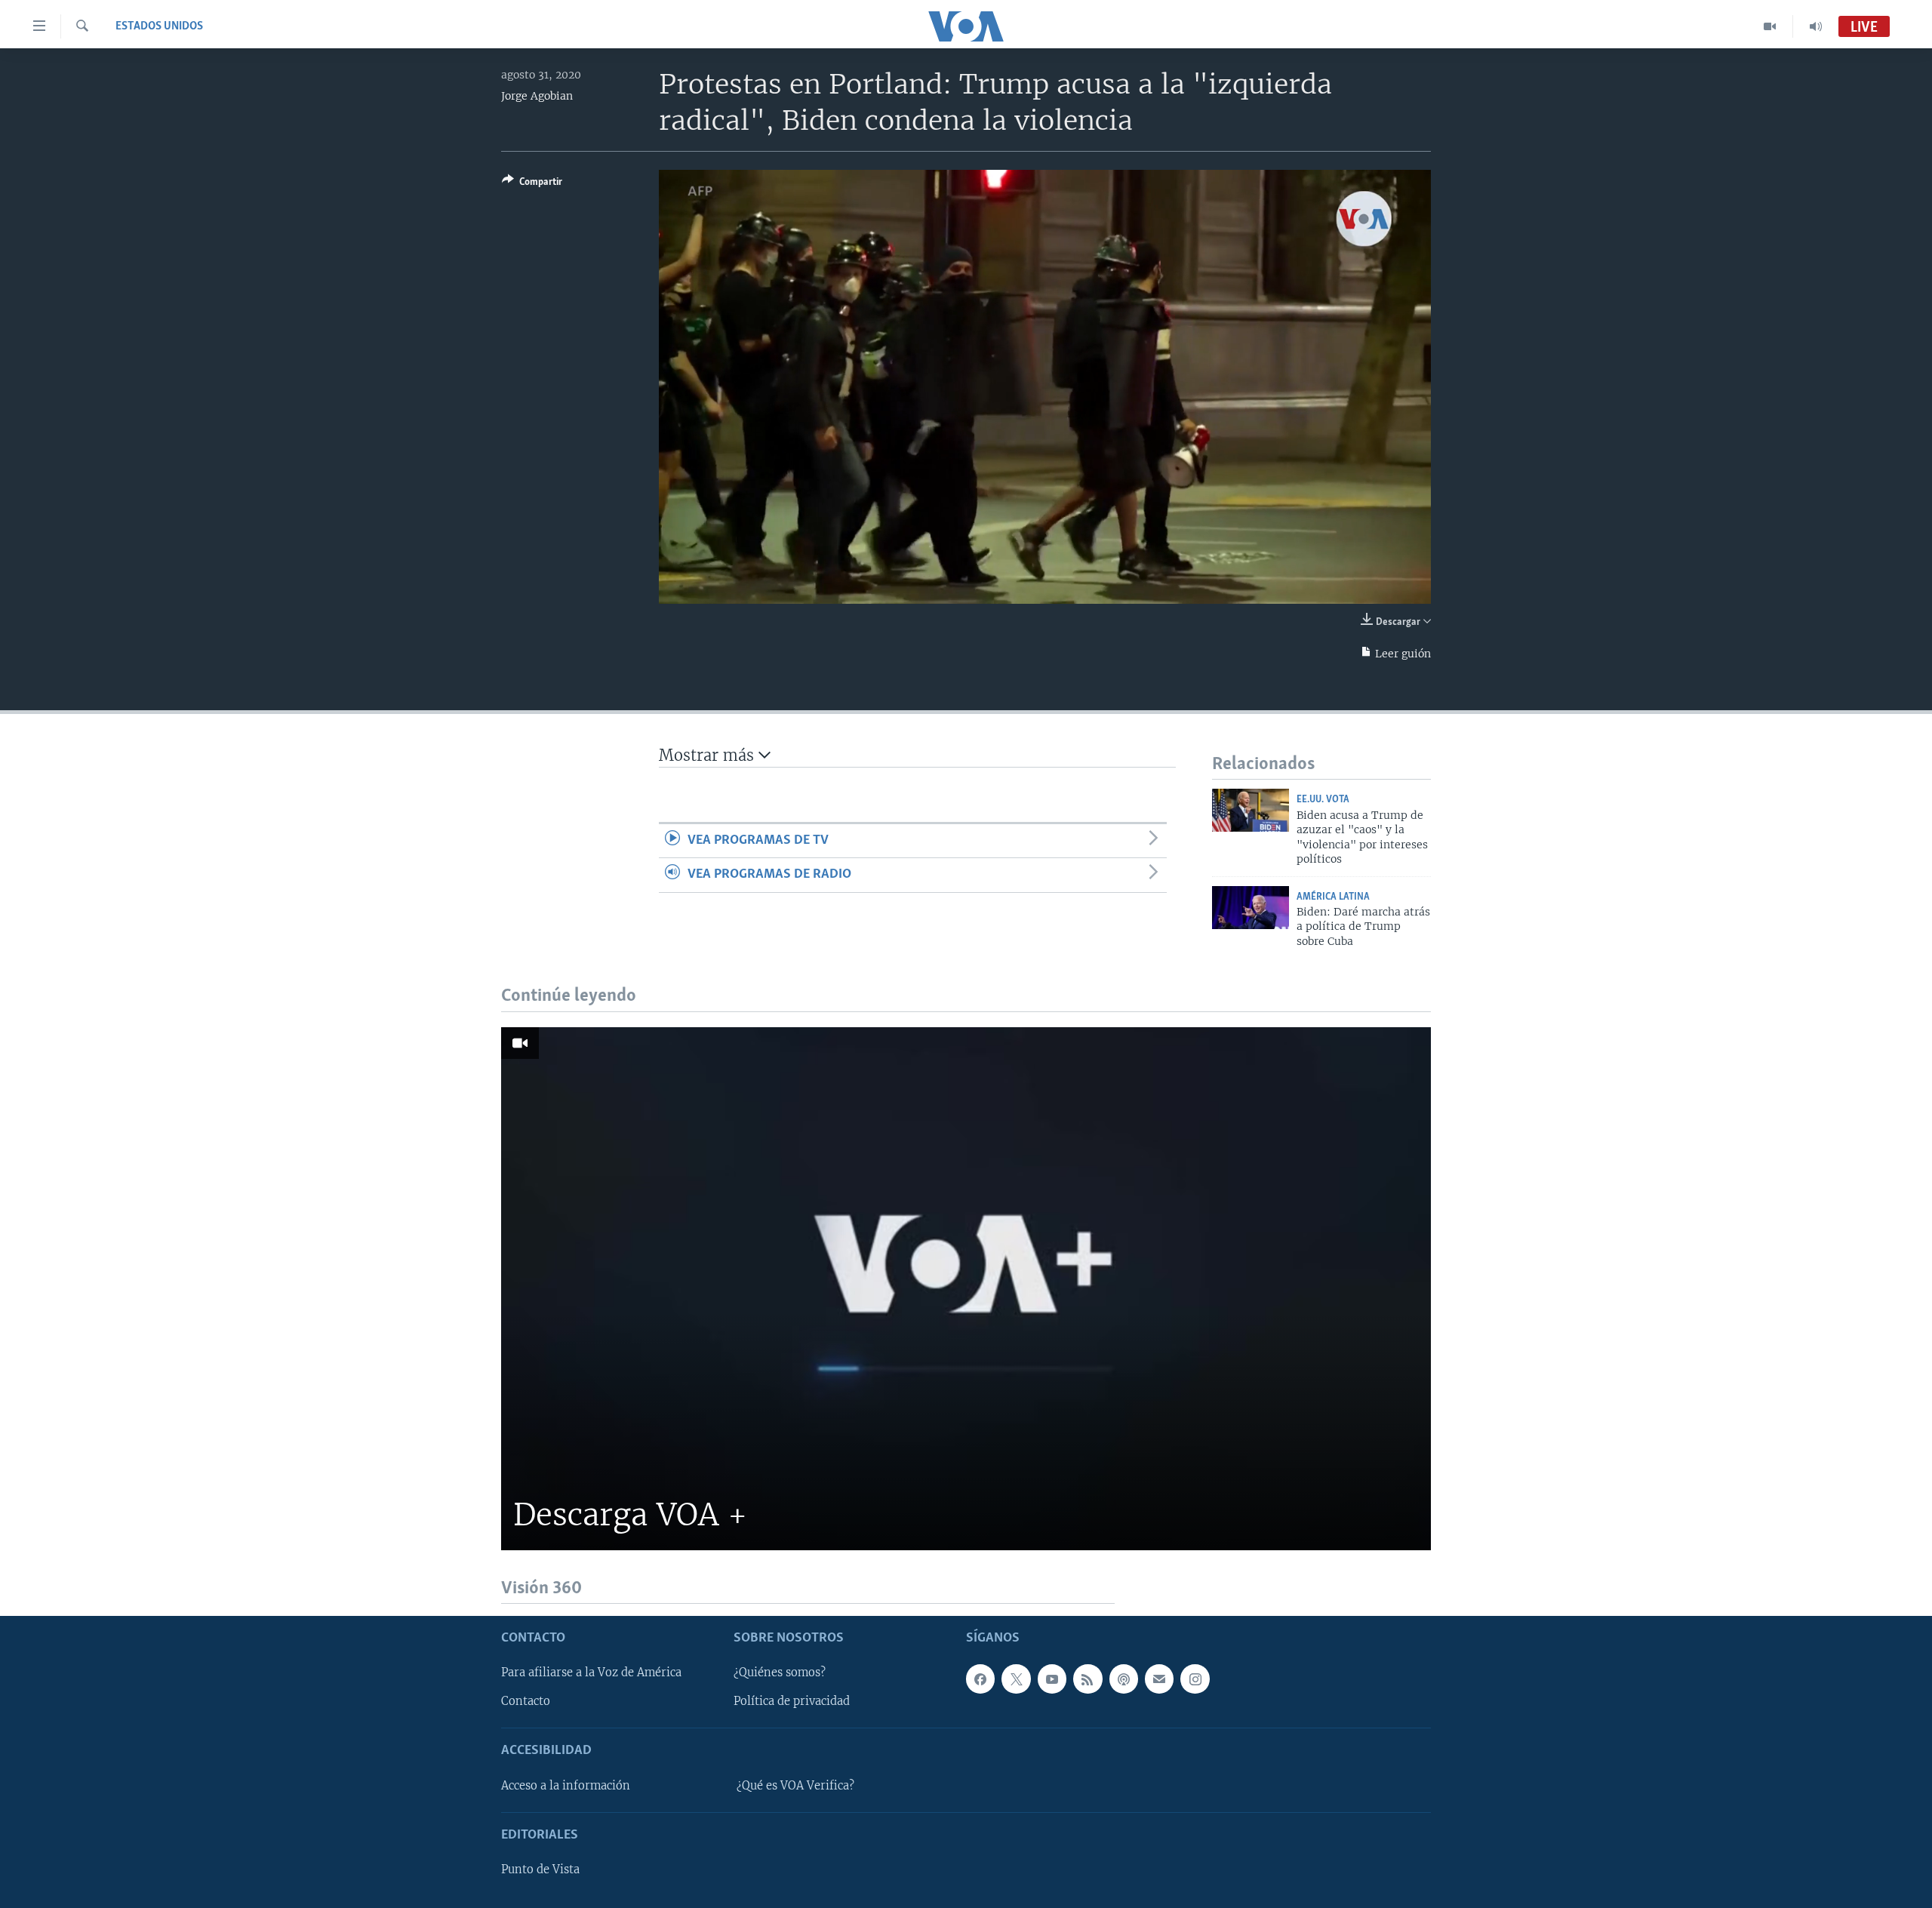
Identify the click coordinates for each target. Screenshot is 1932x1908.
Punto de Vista (540, 1870)
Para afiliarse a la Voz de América (591, 1673)
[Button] (532, 184)
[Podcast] (1124, 1679)
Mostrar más (709, 755)
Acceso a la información (566, 1786)
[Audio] (1816, 26)
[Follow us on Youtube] (1052, 1679)
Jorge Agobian (537, 96)
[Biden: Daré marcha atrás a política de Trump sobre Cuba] (1251, 908)
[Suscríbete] (1159, 1679)
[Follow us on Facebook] (980, 1679)
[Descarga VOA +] (966, 1289)
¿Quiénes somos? (780, 1673)
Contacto (526, 1701)
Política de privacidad (792, 1701)
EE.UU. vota (1323, 800)
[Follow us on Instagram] (1195, 1679)
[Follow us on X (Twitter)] (1016, 1679)
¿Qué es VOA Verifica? (795, 1786)
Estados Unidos (159, 26)
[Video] (1770, 26)
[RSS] (1088, 1679)
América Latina (1333, 897)
